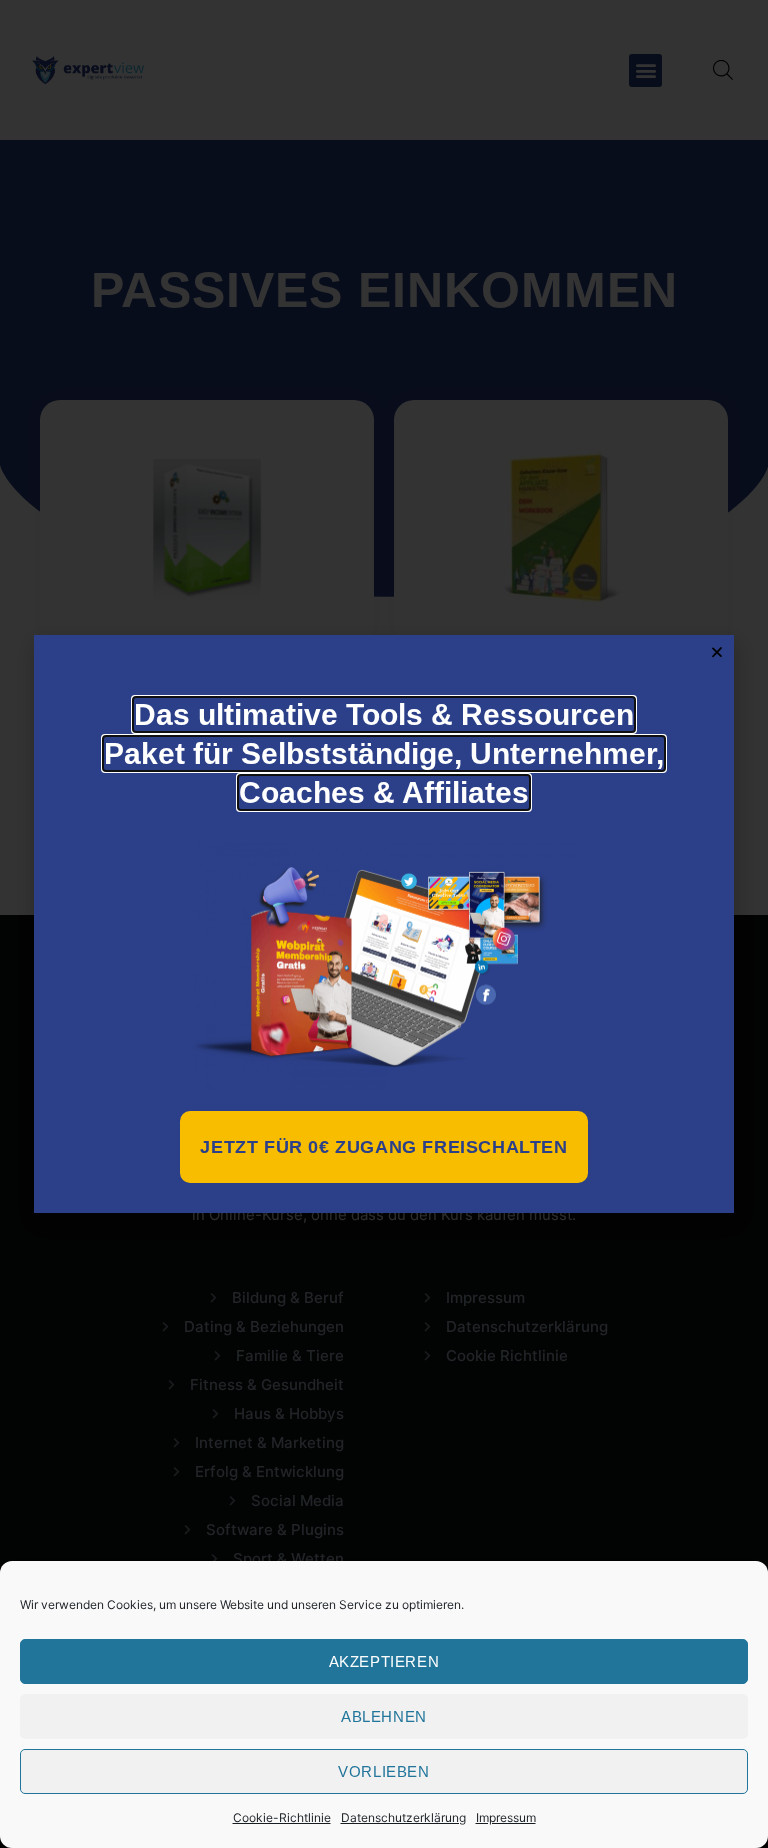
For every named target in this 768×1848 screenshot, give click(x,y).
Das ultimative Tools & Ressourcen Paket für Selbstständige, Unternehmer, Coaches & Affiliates (384, 753)
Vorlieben (383, 1771)
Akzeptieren (384, 1661)
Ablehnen (384, 1716)
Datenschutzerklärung (403, 1817)
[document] (384, 924)
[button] (717, 652)
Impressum (506, 1817)
